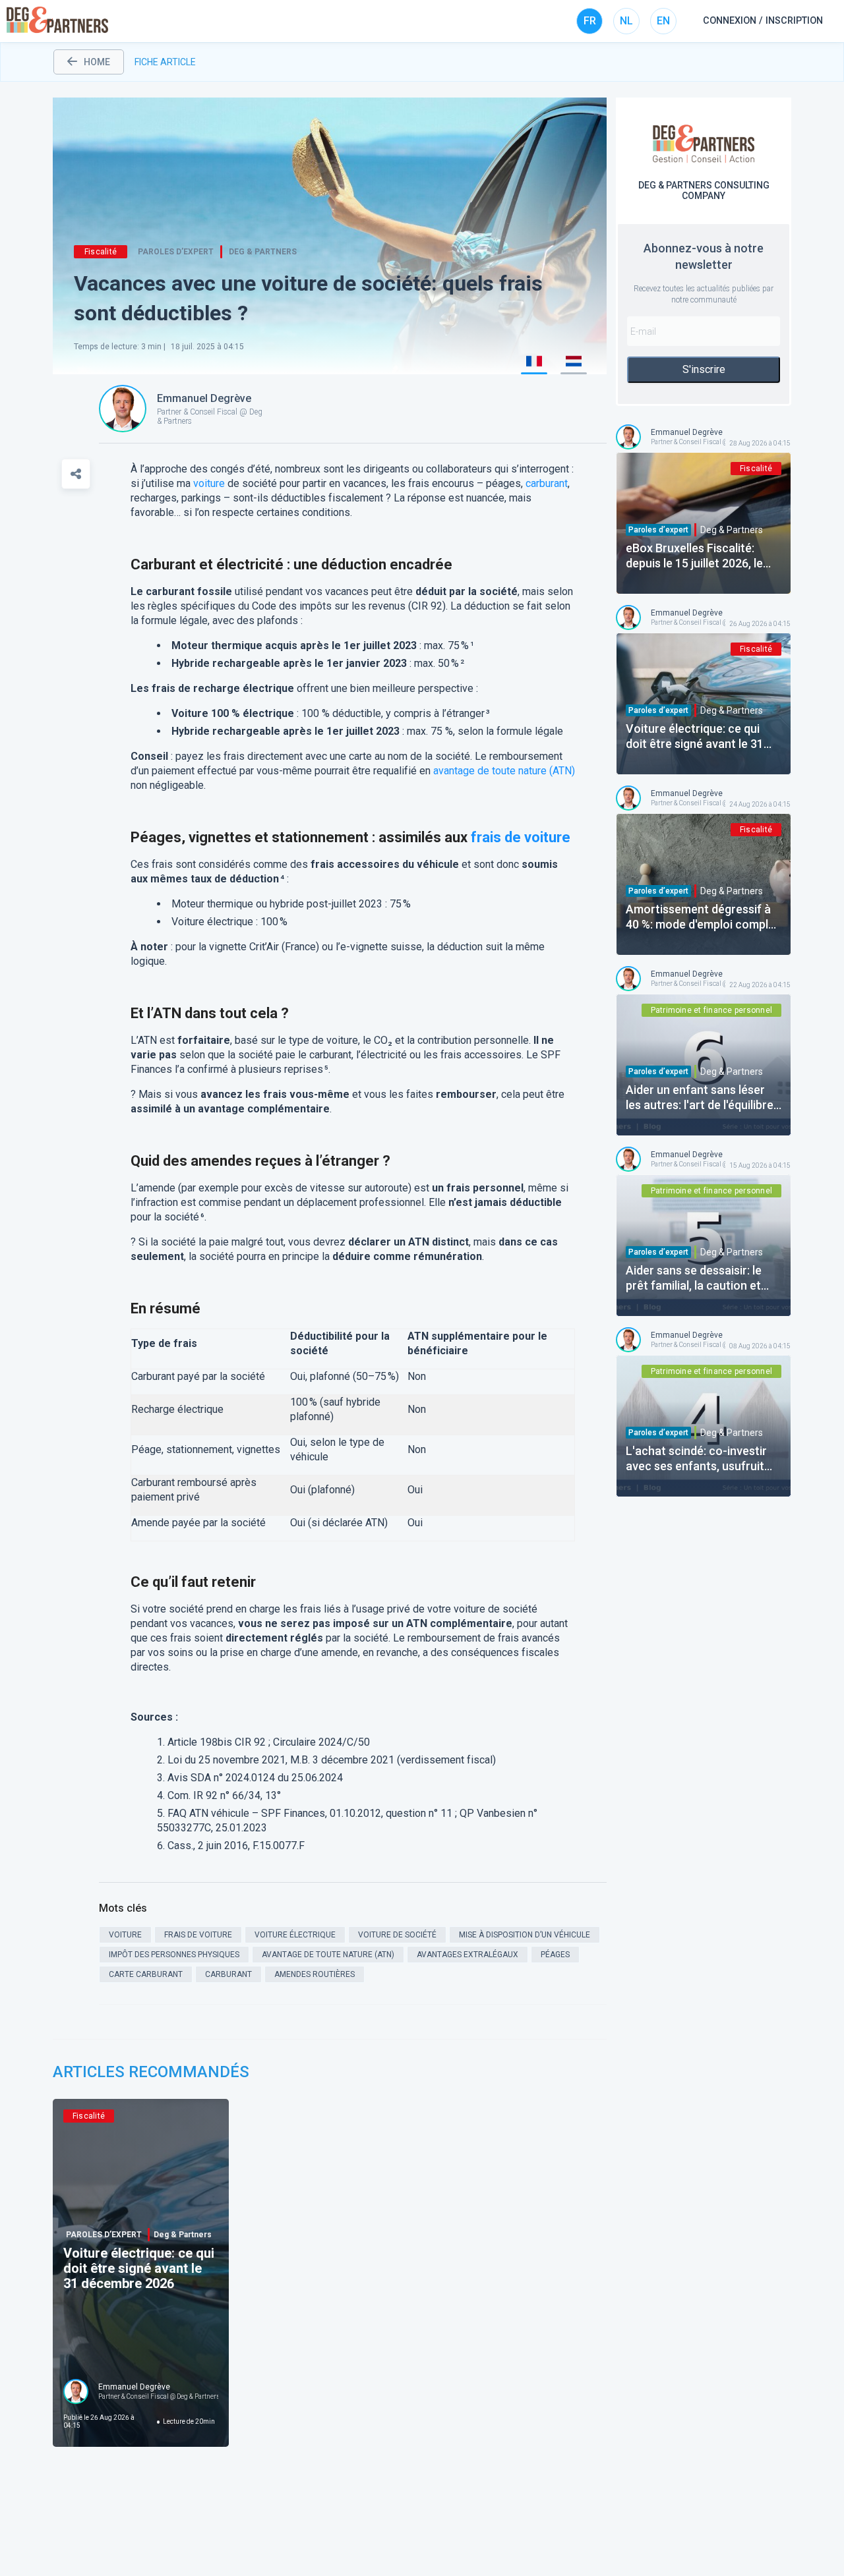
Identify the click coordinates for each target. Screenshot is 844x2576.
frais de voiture (521, 837)
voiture (209, 483)
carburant (547, 483)
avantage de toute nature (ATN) (504, 771)
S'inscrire (704, 369)
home (97, 62)
